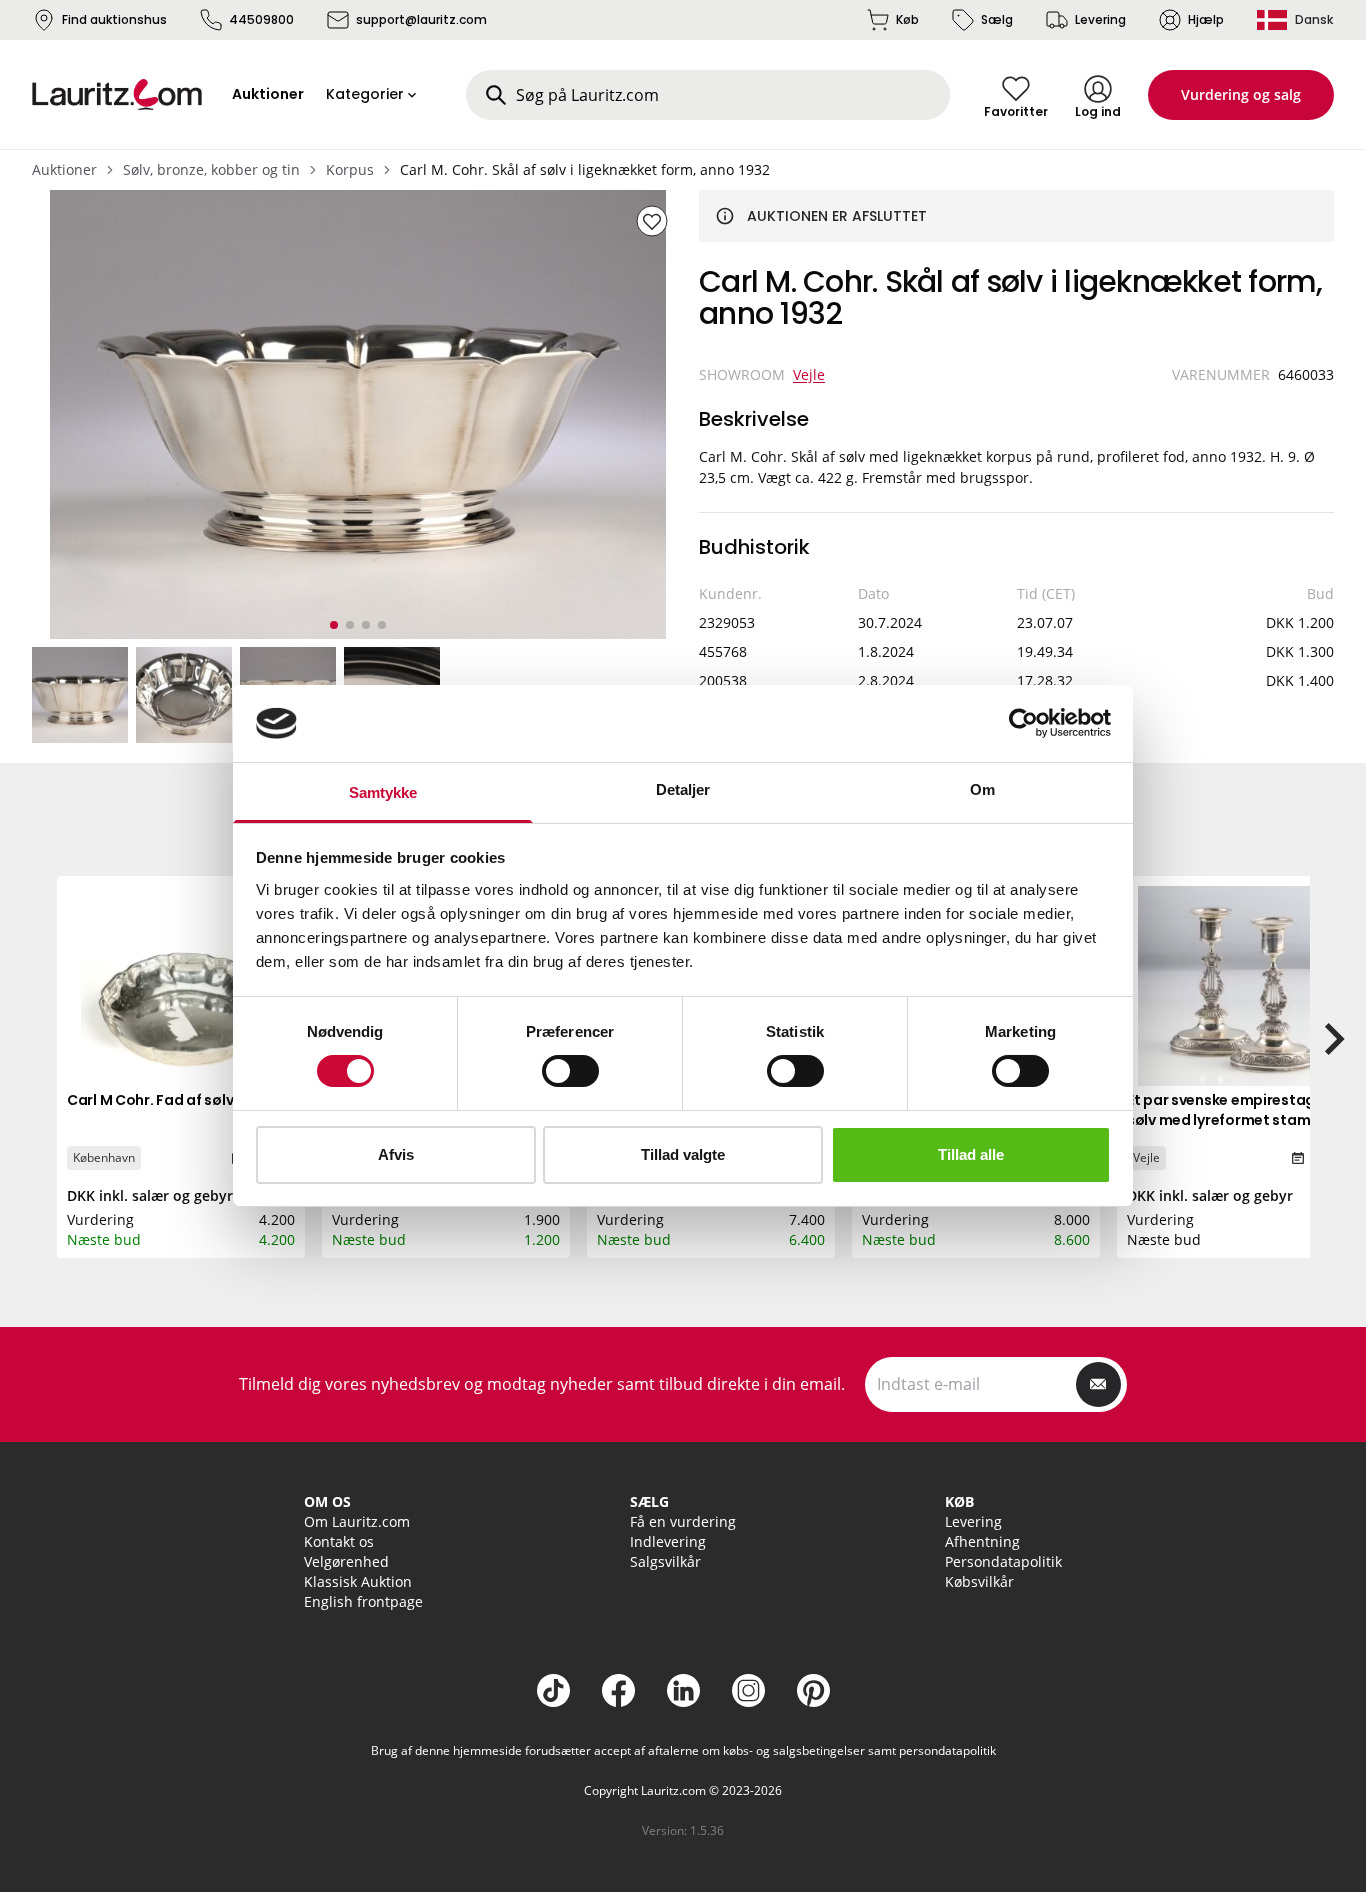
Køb (907, 19)
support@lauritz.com (421, 19)
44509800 (261, 19)
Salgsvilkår (665, 1561)
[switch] (570, 1071)
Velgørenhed (346, 1561)
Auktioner (64, 169)
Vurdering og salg (1241, 94)
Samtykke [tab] (383, 792)
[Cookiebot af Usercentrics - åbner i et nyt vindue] (1023, 723)
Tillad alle (971, 1154)
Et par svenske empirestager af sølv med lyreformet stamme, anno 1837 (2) (1237, 1120)
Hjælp (1206, 19)
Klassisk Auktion (358, 1581)
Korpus (350, 169)
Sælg (997, 19)
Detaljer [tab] (683, 789)
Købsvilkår (979, 1581)
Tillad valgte (683, 1154)
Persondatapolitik (1003, 1561)
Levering (1100, 19)
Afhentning (982, 1541)
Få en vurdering (683, 1521)
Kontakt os (339, 1541)
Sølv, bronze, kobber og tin (211, 169)
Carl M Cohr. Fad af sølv (150, 1100)
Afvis (396, 1154)
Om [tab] (982, 789)
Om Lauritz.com (357, 1521)
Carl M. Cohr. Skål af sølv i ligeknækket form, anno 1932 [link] (585, 169)
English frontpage (363, 1601)
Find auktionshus (114, 19)
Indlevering (668, 1541)
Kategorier (365, 94)
